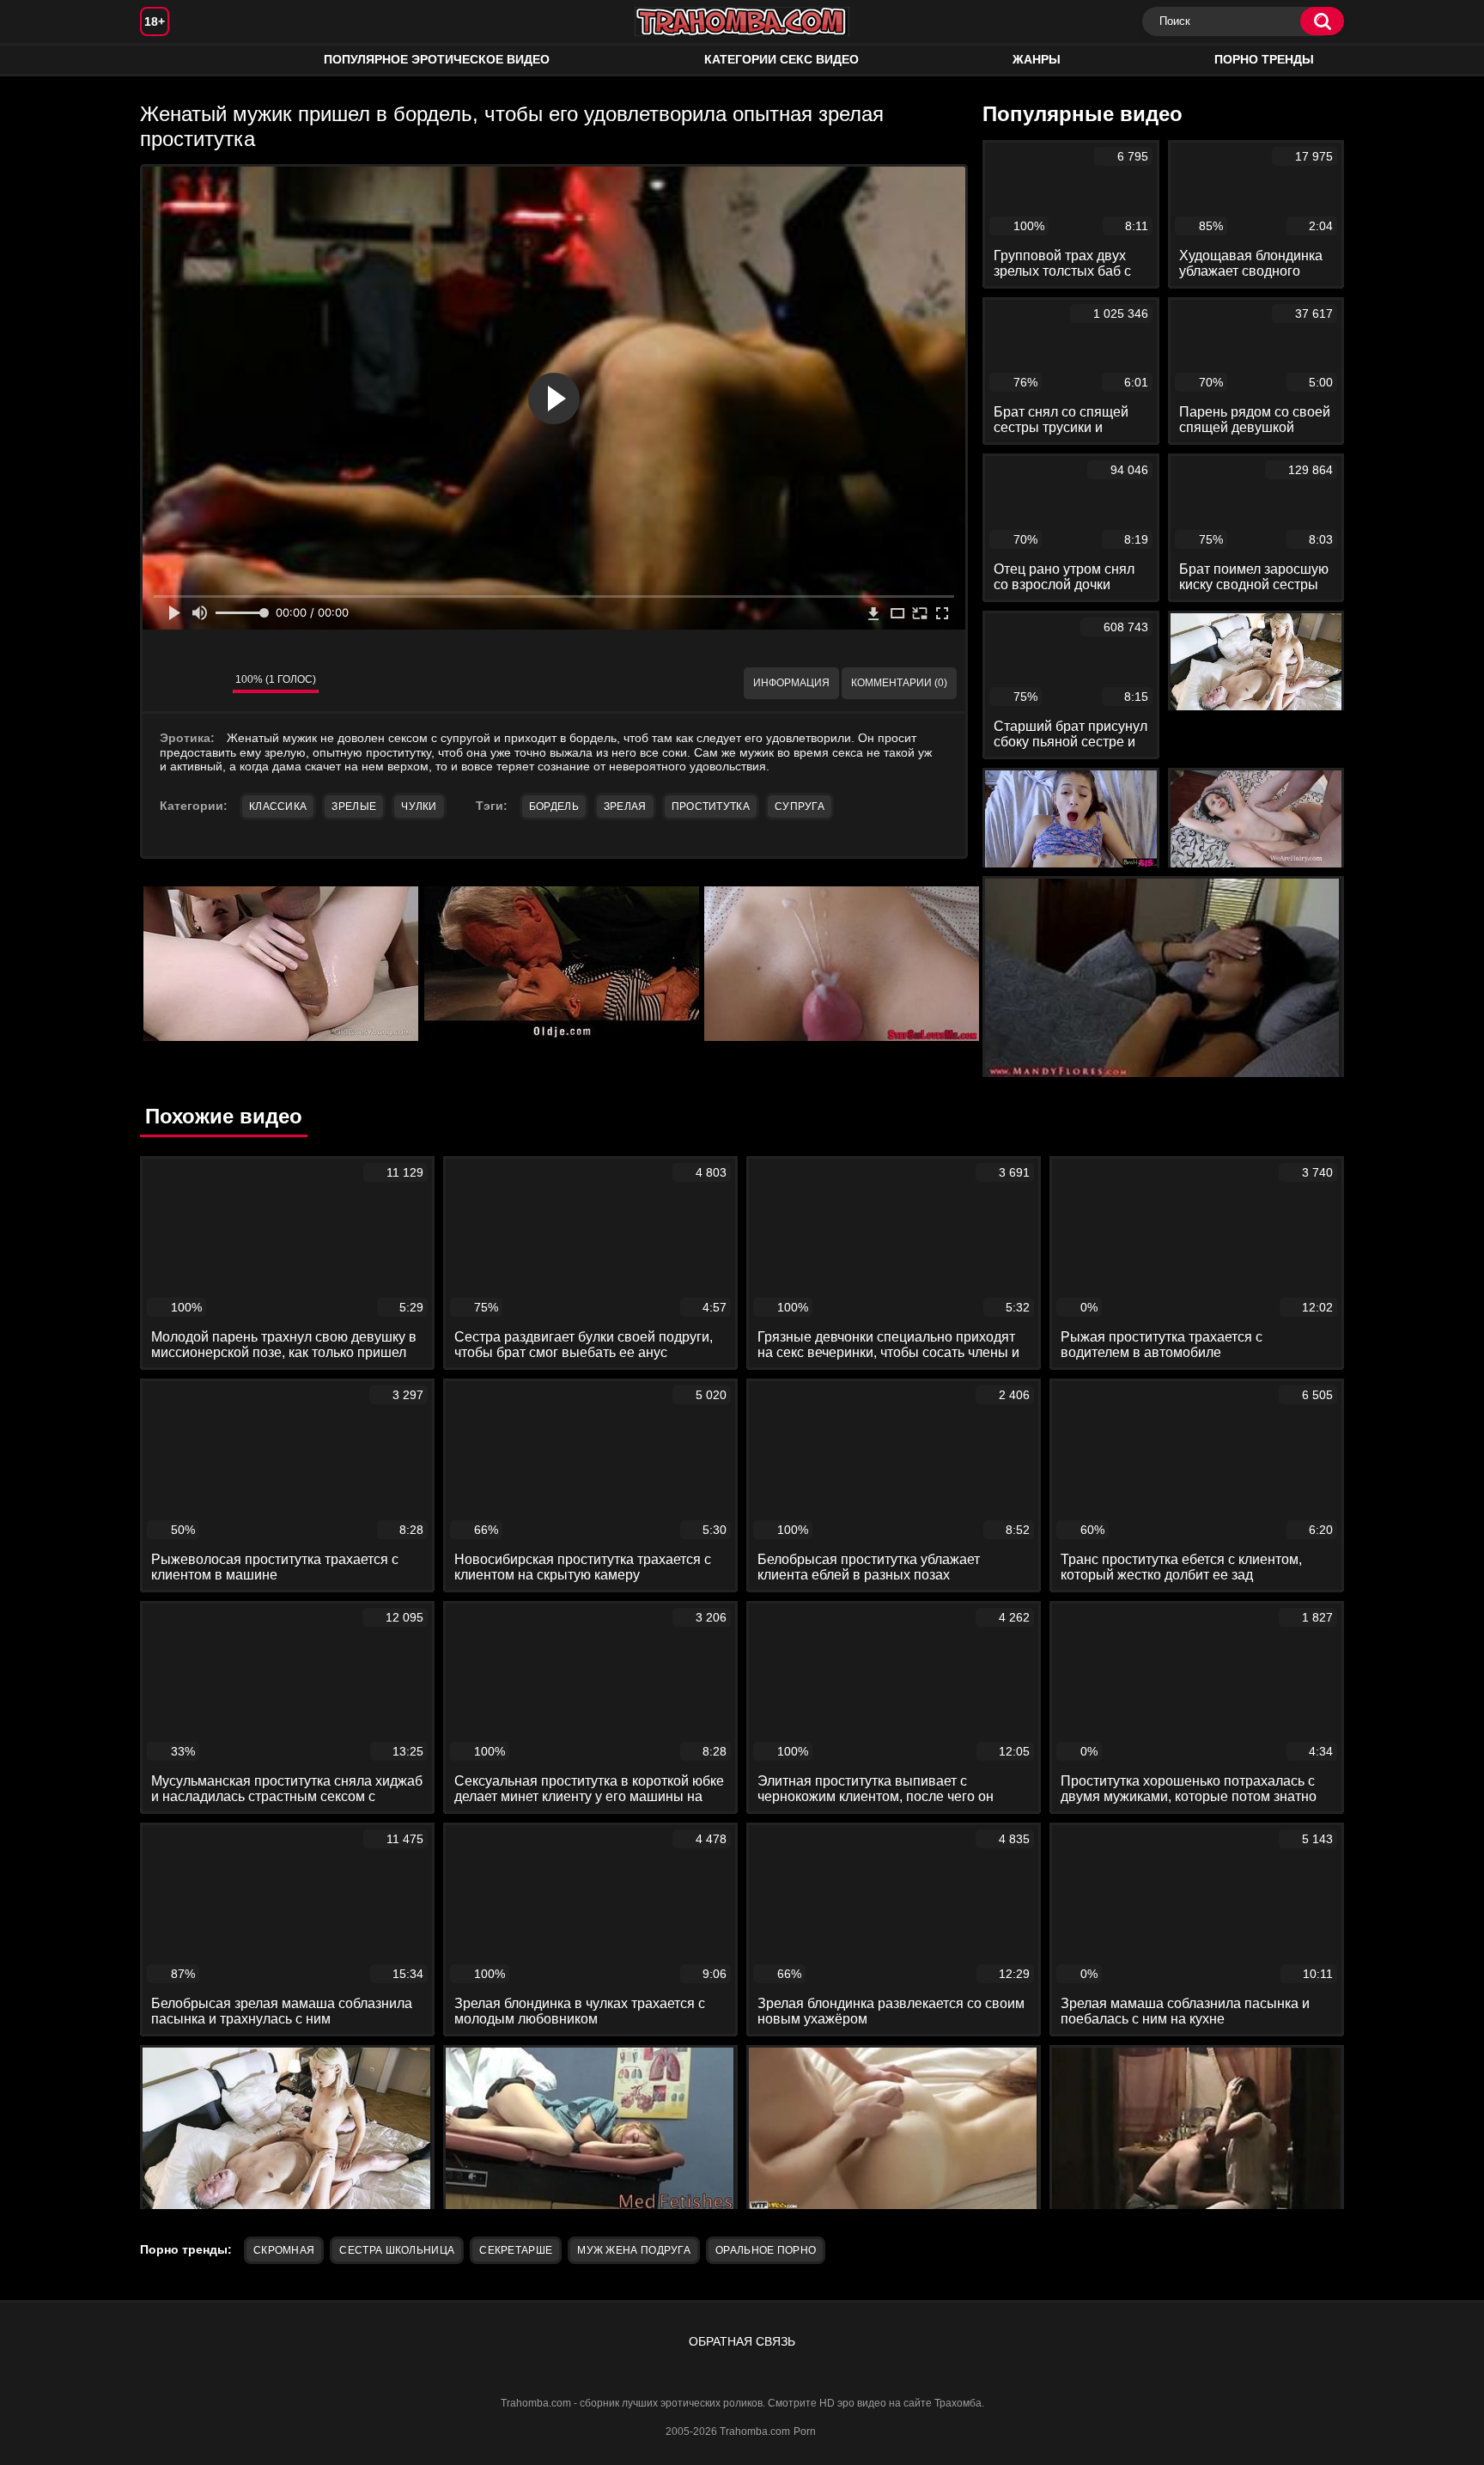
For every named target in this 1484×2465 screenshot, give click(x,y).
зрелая (625, 806)
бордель (554, 806)
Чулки (419, 806)
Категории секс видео (782, 59)
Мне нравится (168, 684)
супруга (800, 806)
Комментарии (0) (899, 683)
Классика (278, 806)
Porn (805, 2432)
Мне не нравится (207, 684)
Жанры (1037, 59)
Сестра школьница (397, 2250)
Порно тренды (1264, 59)
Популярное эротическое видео (437, 59)
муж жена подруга (634, 2250)
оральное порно (766, 2250)
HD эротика (170, 60)
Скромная (284, 2250)
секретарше (516, 2250)
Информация (791, 683)
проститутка (711, 806)
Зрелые (354, 806)
